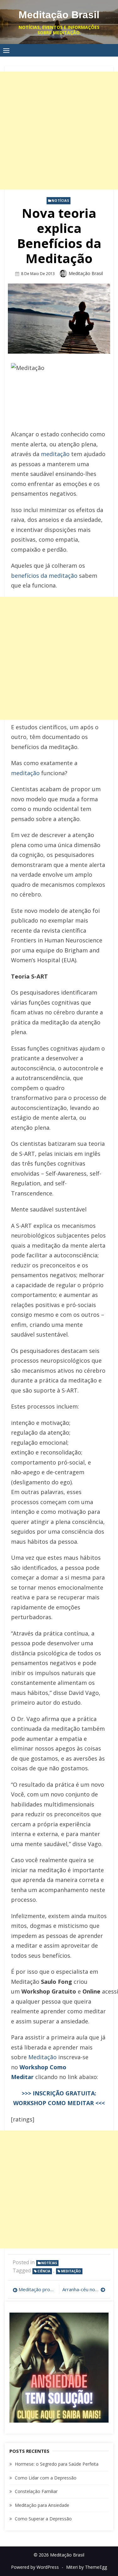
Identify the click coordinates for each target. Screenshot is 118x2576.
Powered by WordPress (35, 2567)
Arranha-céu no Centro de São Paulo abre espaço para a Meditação (84, 2289)
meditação (55, 454)
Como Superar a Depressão (43, 2519)
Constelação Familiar (36, 2491)
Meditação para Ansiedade (42, 2505)
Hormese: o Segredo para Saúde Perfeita (57, 2464)
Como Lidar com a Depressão (46, 2478)
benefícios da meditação (44, 576)
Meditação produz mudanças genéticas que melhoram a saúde (37, 2289)
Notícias (60, 201)
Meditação (42, 2057)
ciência (44, 2271)
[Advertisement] (59, 131)
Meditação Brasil (59, 15)
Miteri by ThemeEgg (87, 2567)
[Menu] (6, 50)
